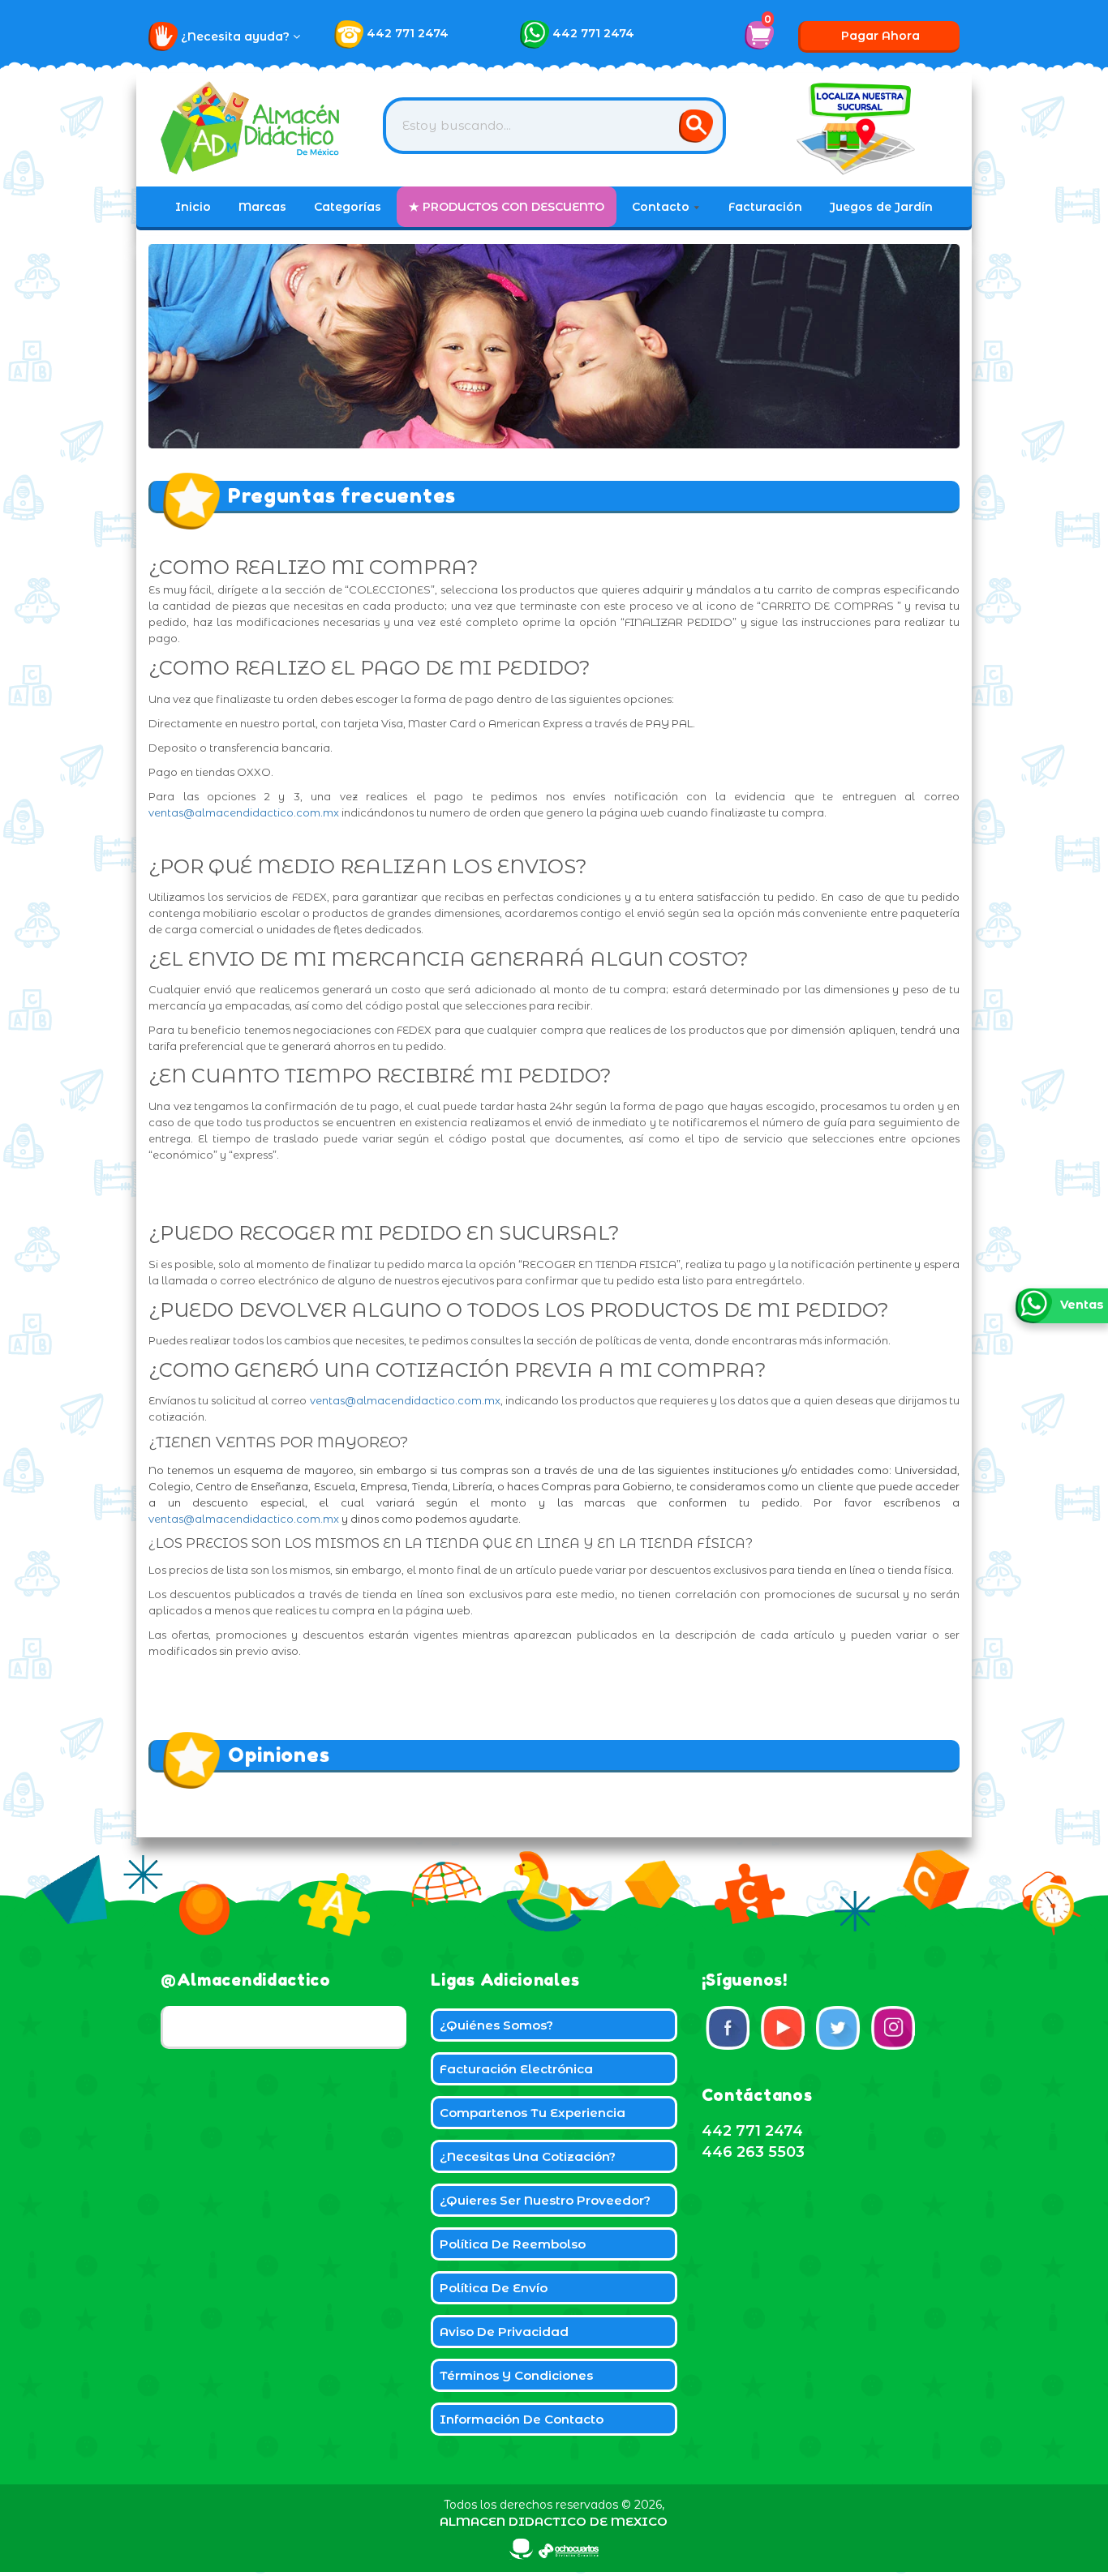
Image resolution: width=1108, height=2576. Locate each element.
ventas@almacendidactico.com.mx (244, 812)
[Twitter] (838, 2028)
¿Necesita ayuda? (237, 36)
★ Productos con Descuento (507, 207)
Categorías (348, 207)
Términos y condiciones (516, 2375)
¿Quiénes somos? (496, 2025)
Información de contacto (522, 2419)
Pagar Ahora (880, 36)
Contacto (662, 207)
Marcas (262, 207)
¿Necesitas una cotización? (528, 2156)
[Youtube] (783, 2028)
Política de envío (494, 2288)
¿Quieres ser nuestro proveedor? (545, 2200)
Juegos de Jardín (881, 207)
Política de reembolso (513, 2244)
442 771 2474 (408, 33)
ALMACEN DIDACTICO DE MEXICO (554, 2521)
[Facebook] (728, 2028)
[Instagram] (893, 2028)
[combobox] (554, 126)
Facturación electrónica (516, 2069)
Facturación (765, 207)
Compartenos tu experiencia (533, 2113)
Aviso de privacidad (504, 2332)
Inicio (193, 207)
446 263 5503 (753, 2152)
